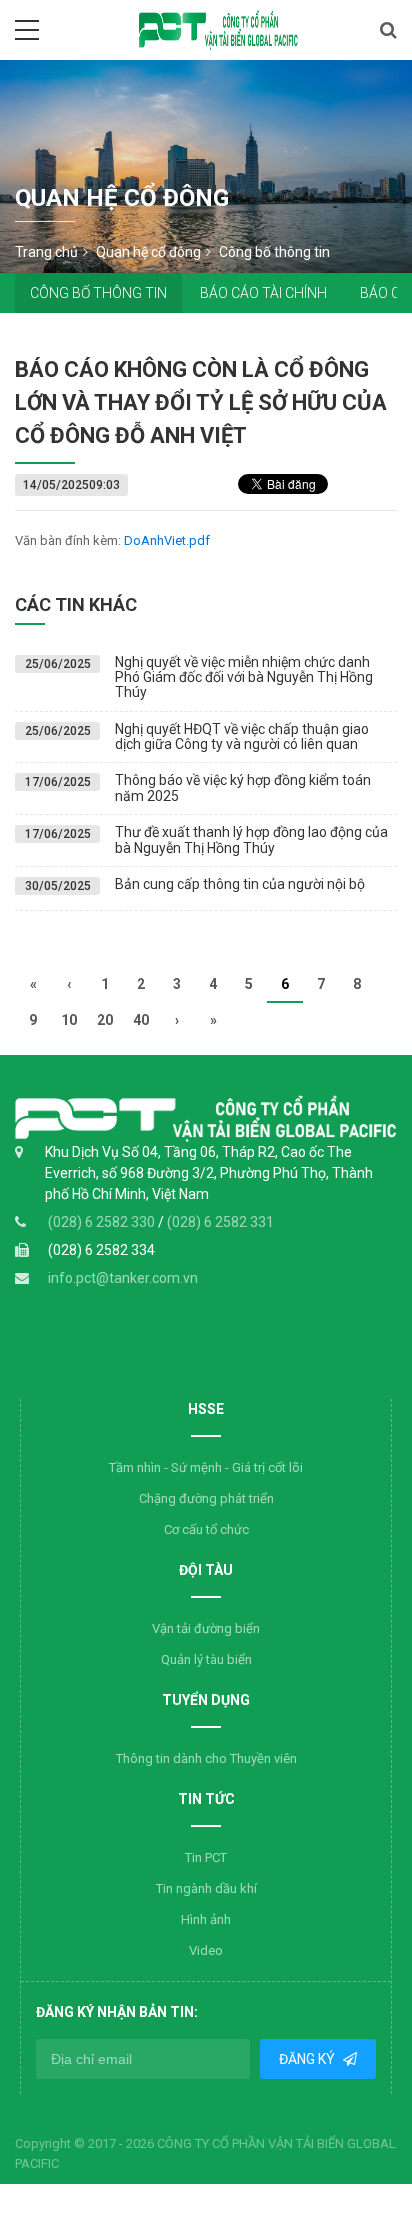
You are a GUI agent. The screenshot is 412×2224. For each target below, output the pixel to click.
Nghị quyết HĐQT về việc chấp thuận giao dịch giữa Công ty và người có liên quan (242, 736)
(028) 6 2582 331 (220, 1222)
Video (206, 1950)
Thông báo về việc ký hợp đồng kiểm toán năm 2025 (243, 787)
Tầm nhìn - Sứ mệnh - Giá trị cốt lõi (206, 1467)
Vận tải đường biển (206, 1628)
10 (69, 1020)
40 (141, 1020)
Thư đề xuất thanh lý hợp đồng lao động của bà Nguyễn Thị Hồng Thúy (251, 839)
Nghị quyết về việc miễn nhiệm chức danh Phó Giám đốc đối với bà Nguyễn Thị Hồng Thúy (244, 677)
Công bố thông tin (98, 293)
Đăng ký (308, 2059)
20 (105, 1020)
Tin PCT (206, 1857)
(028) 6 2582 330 (103, 1222)
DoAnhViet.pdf (167, 540)
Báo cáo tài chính (263, 293)
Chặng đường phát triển (206, 1498)
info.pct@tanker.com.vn (123, 1278)
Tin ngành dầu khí (206, 1888)
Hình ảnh (206, 1919)
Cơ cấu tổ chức (206, 1529)
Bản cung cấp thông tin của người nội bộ (240, 884)
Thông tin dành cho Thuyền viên (206, 1758)
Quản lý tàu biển (206, 1659)
